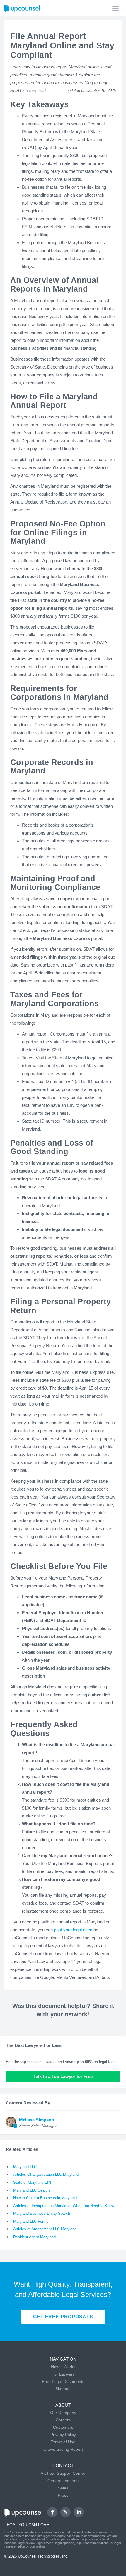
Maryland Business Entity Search (42, 2213)
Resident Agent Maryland (34, 2237)
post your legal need (73, 1930)
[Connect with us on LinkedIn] (79, 2512)
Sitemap (63, 2389)
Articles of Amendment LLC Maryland (45, 2229)
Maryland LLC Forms (31, 2221)
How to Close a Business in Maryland (45, 2198)
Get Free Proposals (63, 2317)
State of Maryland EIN (32, 2182)
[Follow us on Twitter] (66, 2512)
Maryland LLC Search (31, 2190)
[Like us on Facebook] (52, 2512)
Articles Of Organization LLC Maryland (46, 2174)
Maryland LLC (25, 2167)
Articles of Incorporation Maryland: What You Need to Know (64, 2206)
